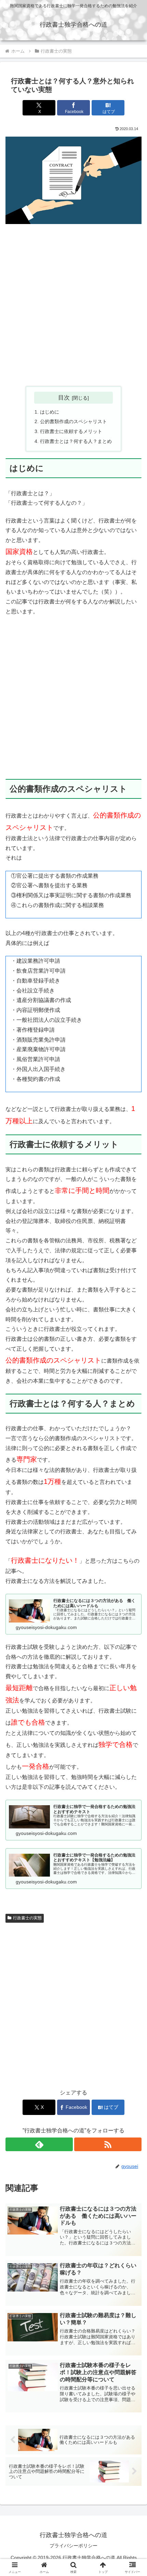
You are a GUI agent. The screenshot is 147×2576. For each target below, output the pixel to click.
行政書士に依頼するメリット (71, 431)
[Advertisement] (73, 305)
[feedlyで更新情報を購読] (39, 2144)
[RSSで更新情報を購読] (108, 2144)
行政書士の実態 (27, 1918)
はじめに (50, 412)
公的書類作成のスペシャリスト (73, 421)
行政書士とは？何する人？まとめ (76, 441)
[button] (133, 1504)
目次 (64, 398)
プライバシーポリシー (73, 2546)
